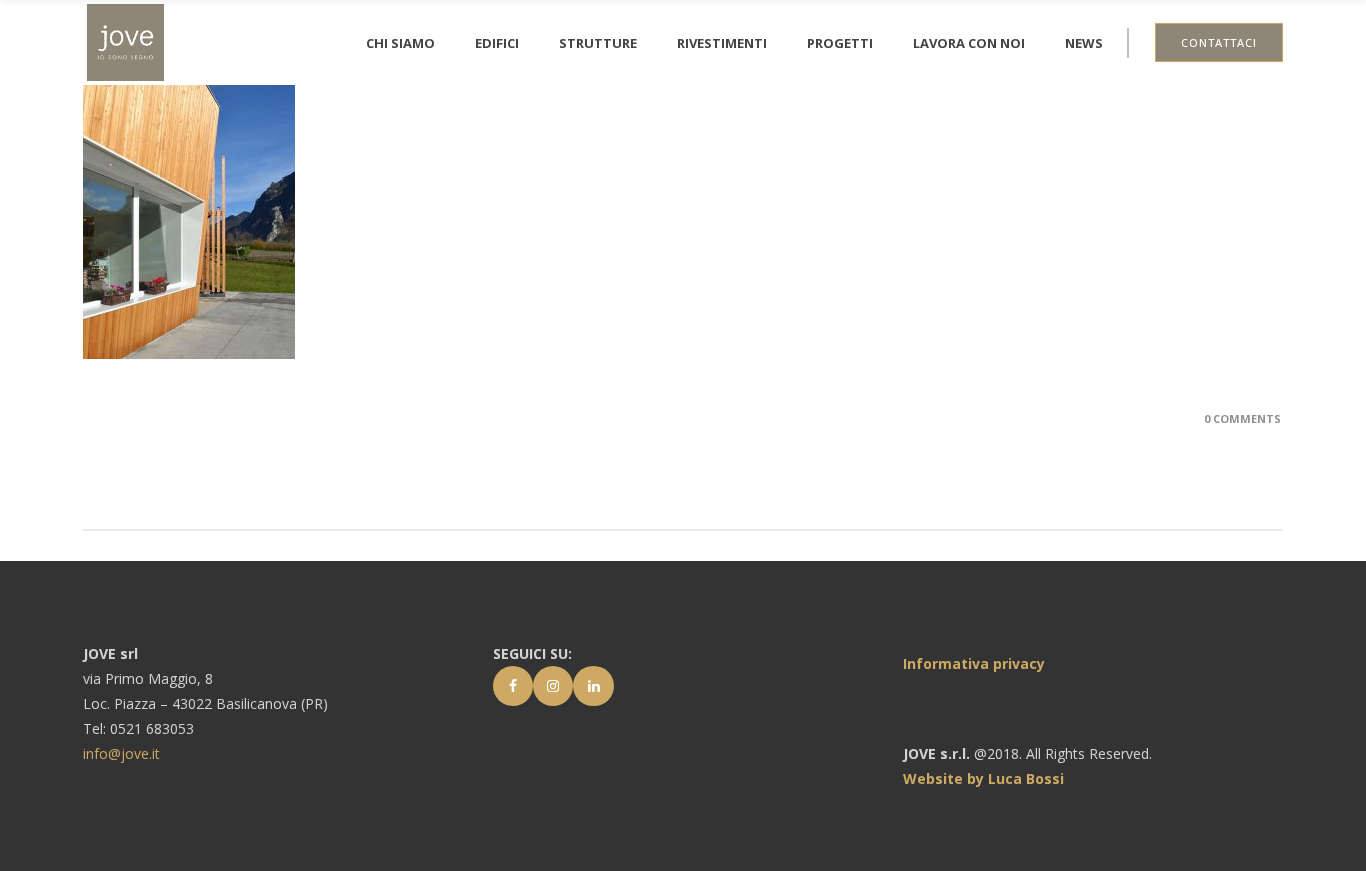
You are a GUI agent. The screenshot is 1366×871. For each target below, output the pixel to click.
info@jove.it (121, 753)
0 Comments (1242, 418)
